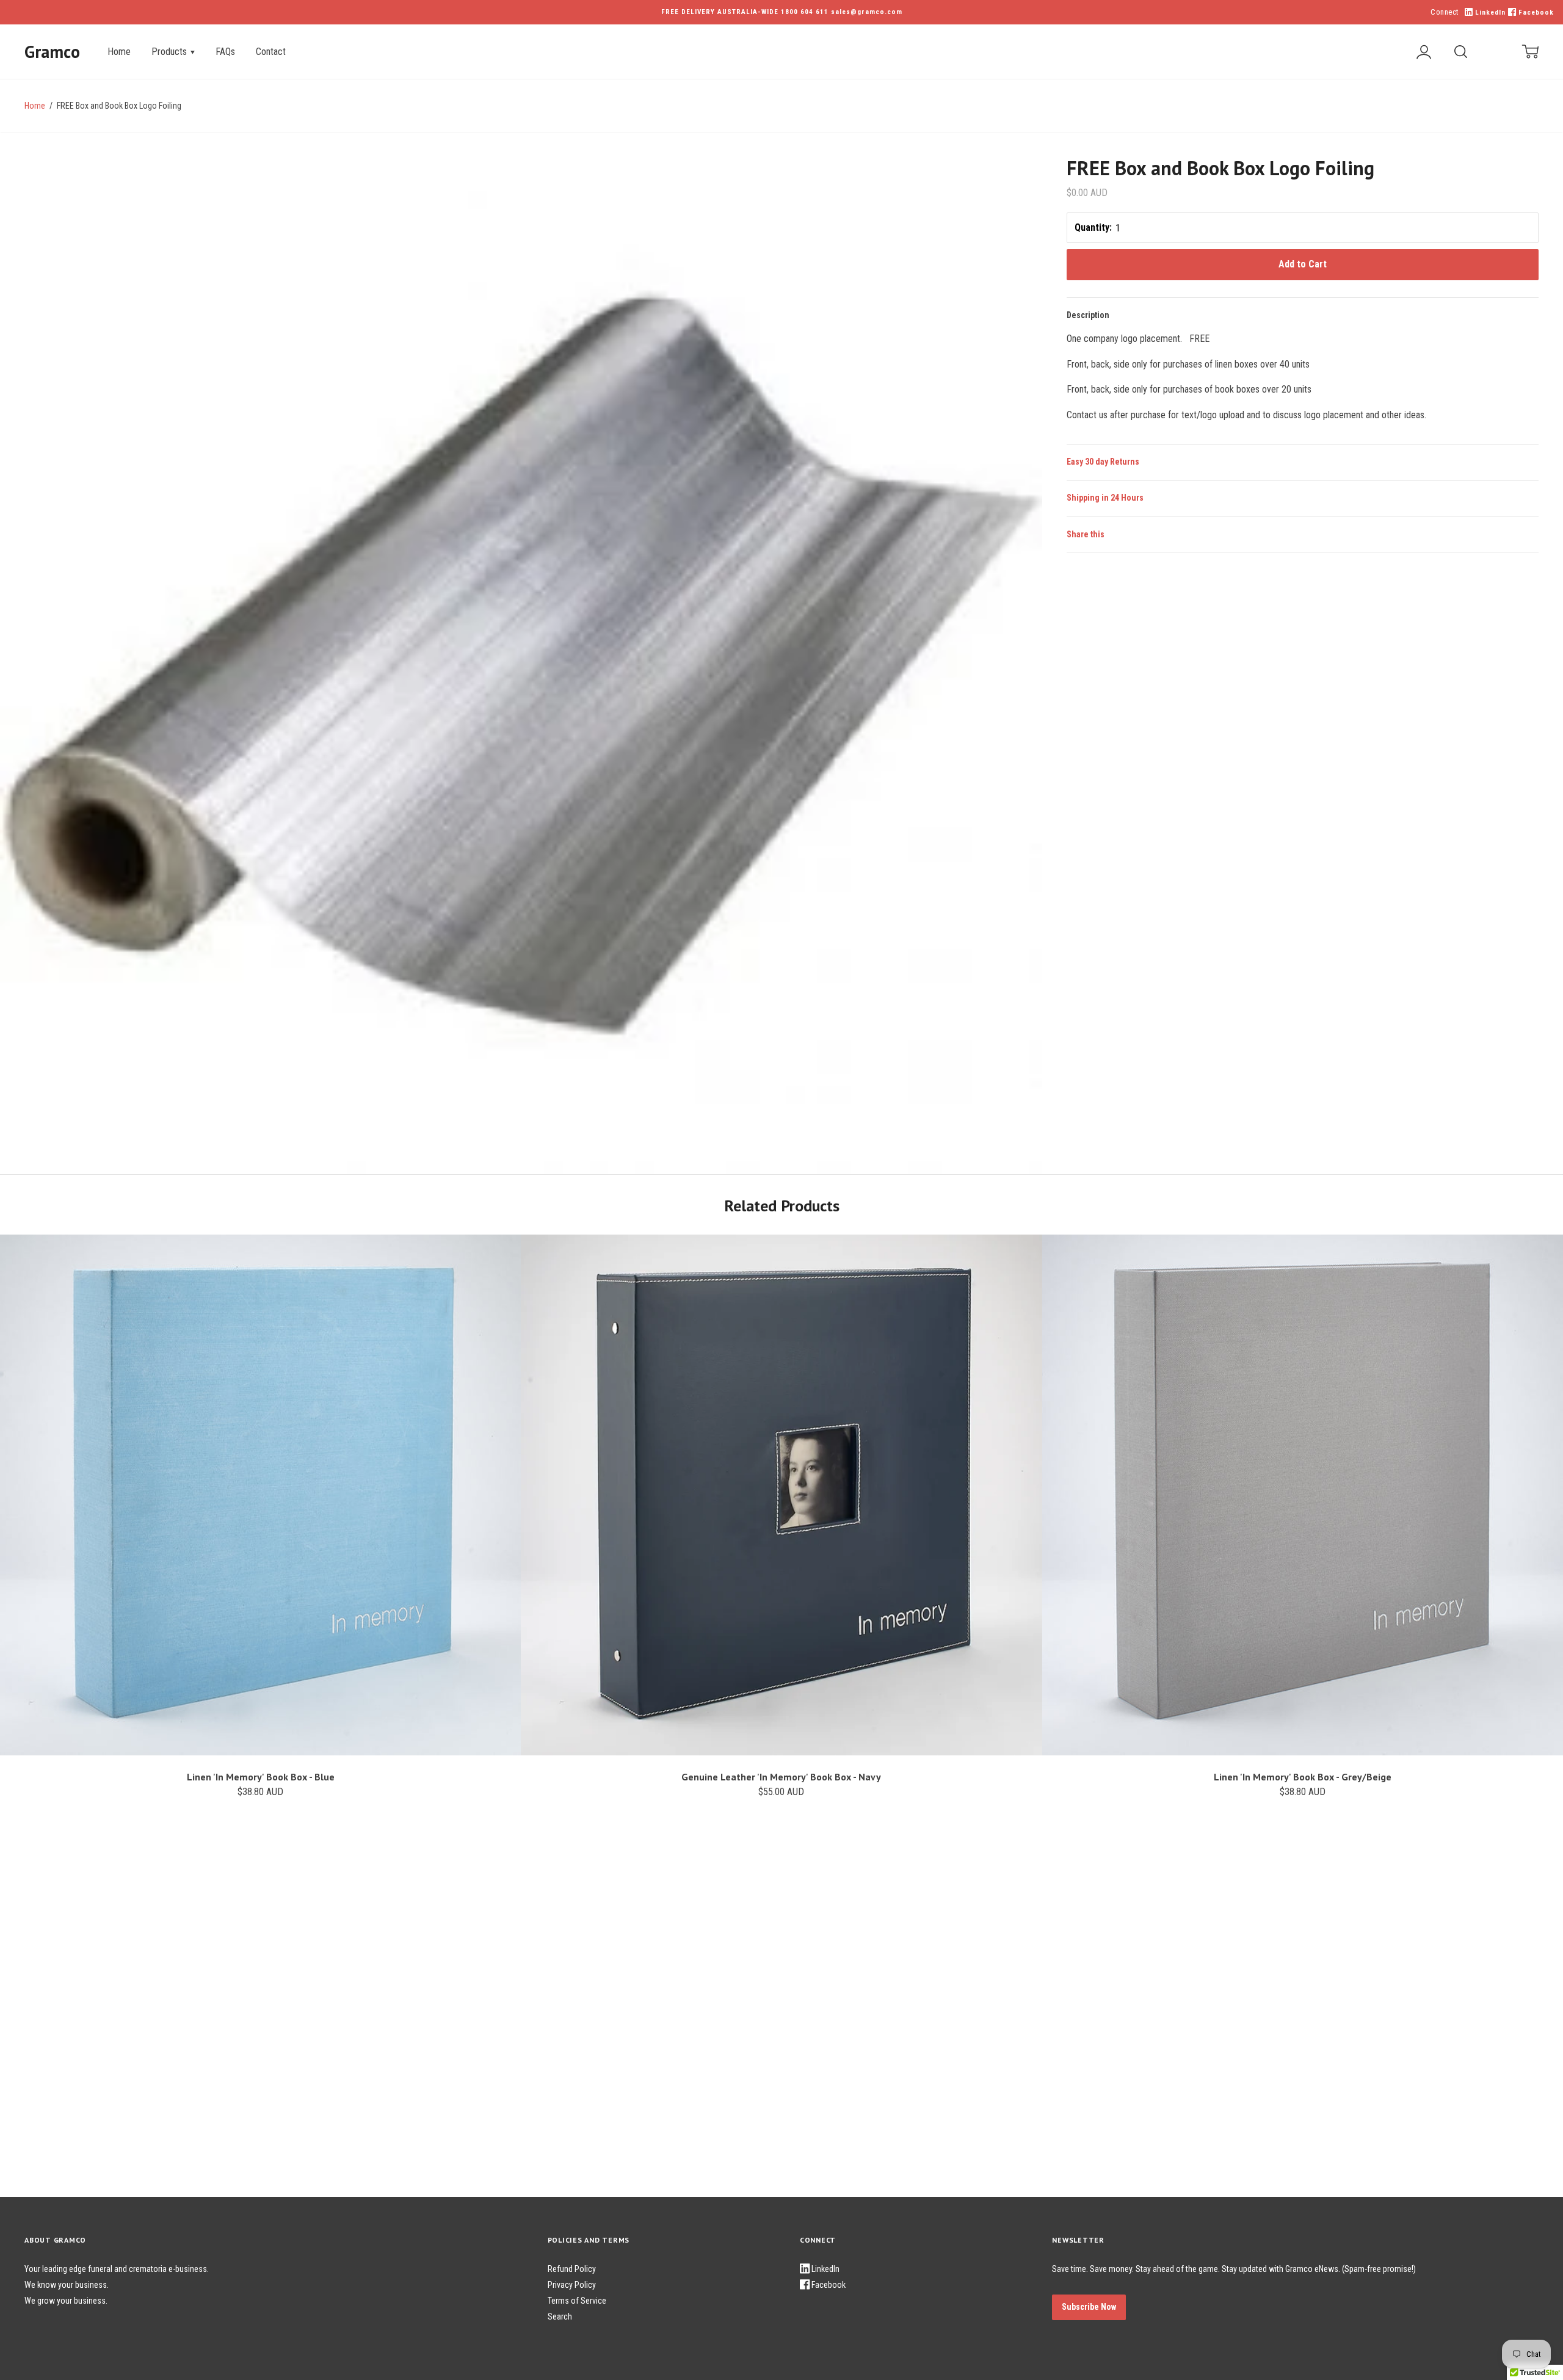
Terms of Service (577, 2301)
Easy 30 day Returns (1103, 462)
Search (560, 2317)
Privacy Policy (572, 2285)
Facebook (1535, 13)
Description (1088, 315)
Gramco (52, 52)
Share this (1086, 534)
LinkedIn (1489, 13)
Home (119, 52)
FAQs (225, 52)
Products (170, 52)
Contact (271, 52)
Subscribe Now (1089, 2307)
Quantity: (1093, 227)
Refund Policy (572, 2269)
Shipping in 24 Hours (1105, 498)
